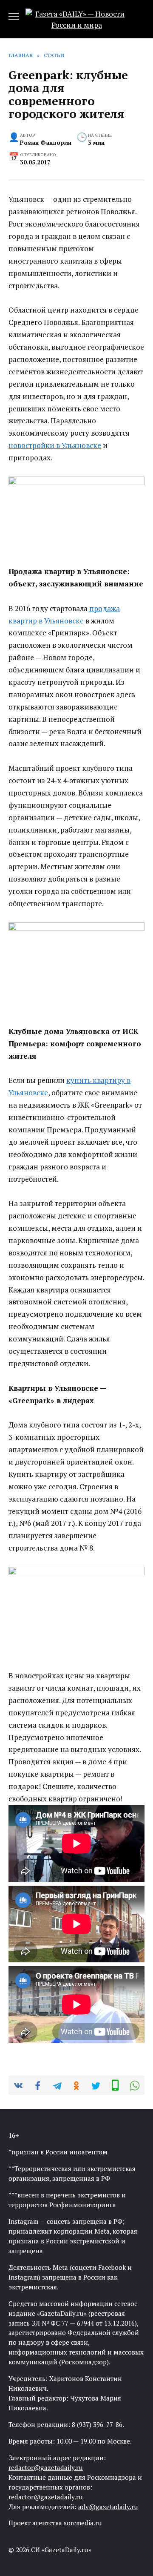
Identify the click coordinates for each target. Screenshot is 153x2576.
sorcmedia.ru (83, 2523)
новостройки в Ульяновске (55, 445)
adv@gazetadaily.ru (108, 2507)
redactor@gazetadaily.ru (46, 2467)
